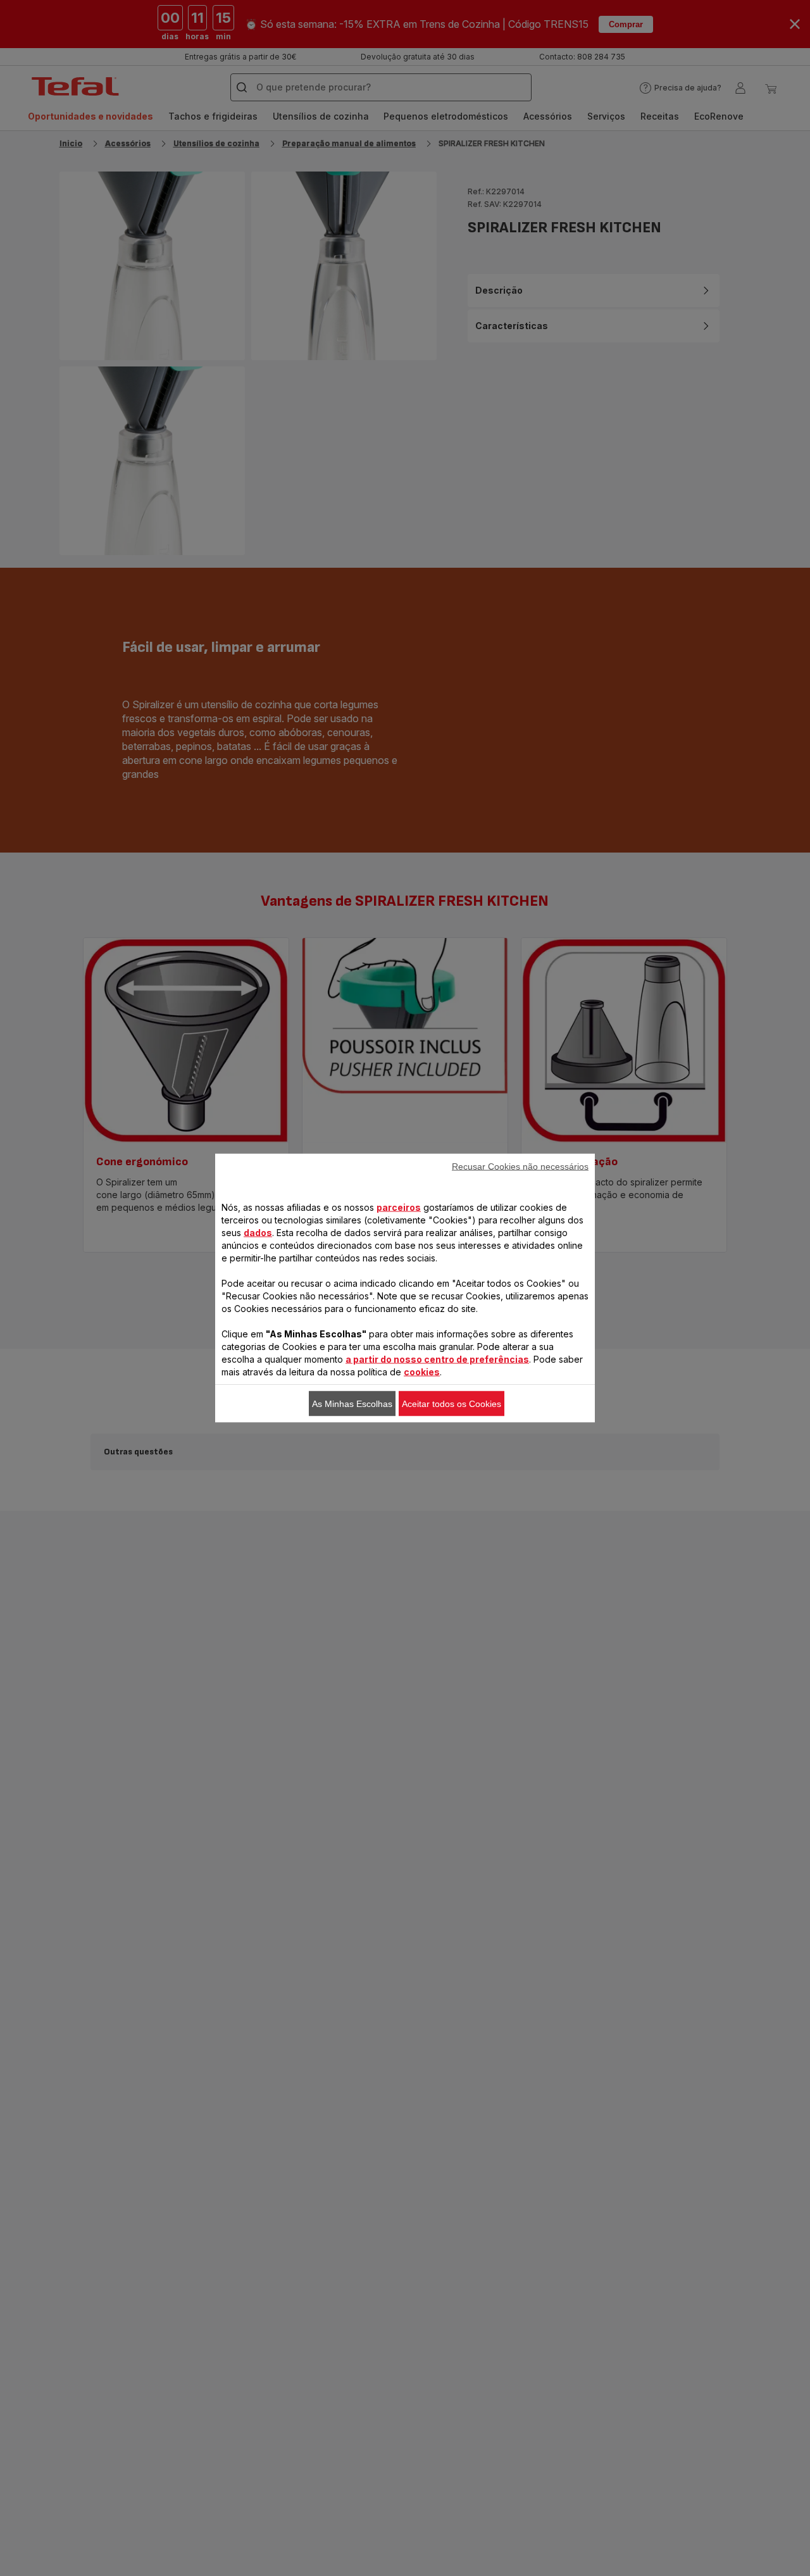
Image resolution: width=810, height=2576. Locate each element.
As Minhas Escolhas (352, 1404)
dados (258, 1233)
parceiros (399, 1207)
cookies (422, 1372)
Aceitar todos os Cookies (452, 1404)
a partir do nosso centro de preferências (437, 1359)
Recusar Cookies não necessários (520, 1166)
